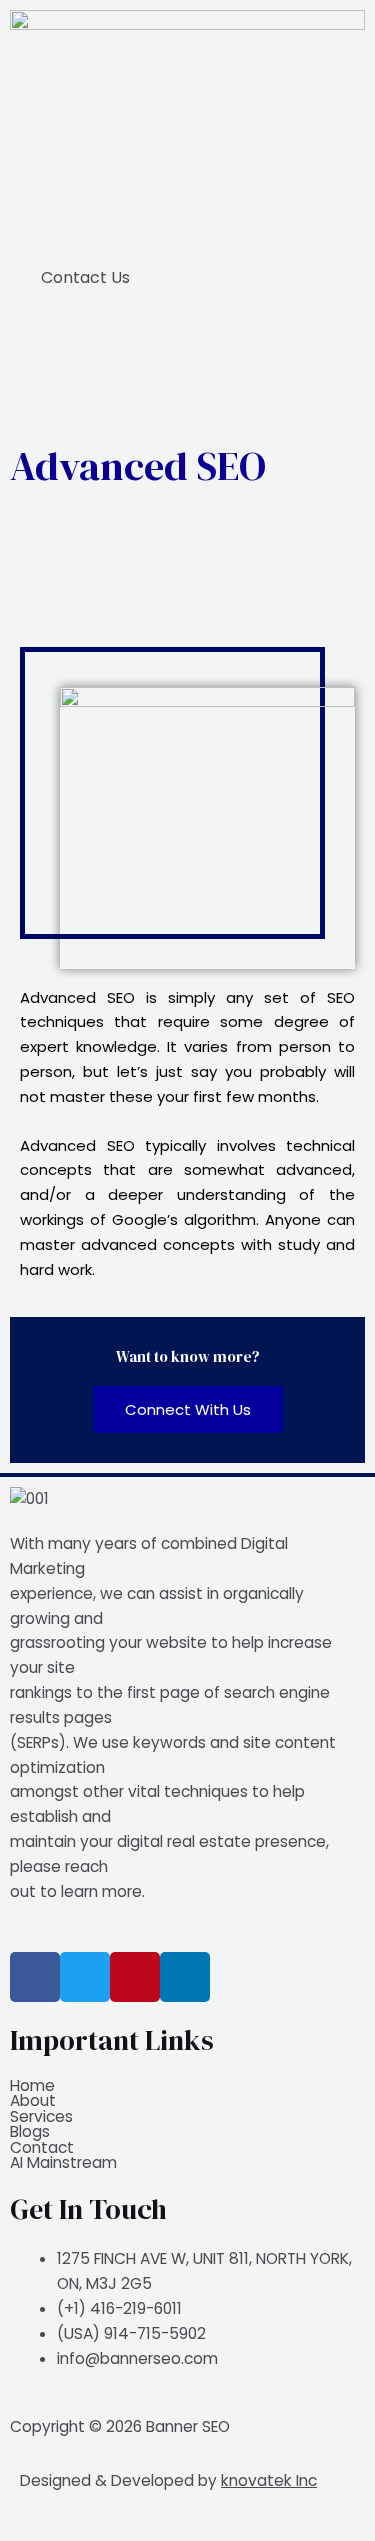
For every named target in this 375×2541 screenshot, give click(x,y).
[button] (187, 219)
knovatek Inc (269, 2480)
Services (41, 2117)
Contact (42, 2148)
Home (32, 2086)
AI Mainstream (63, 2163)
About (33, 2101)
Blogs (30, 2132)
